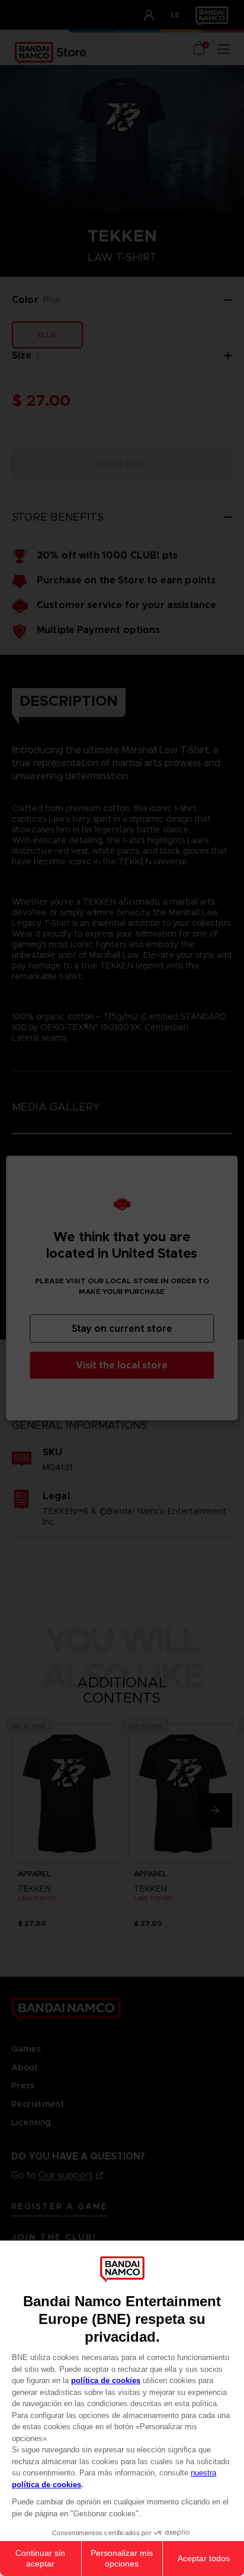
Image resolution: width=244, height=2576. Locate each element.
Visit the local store (122, 1365)
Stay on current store (122, 1329)
